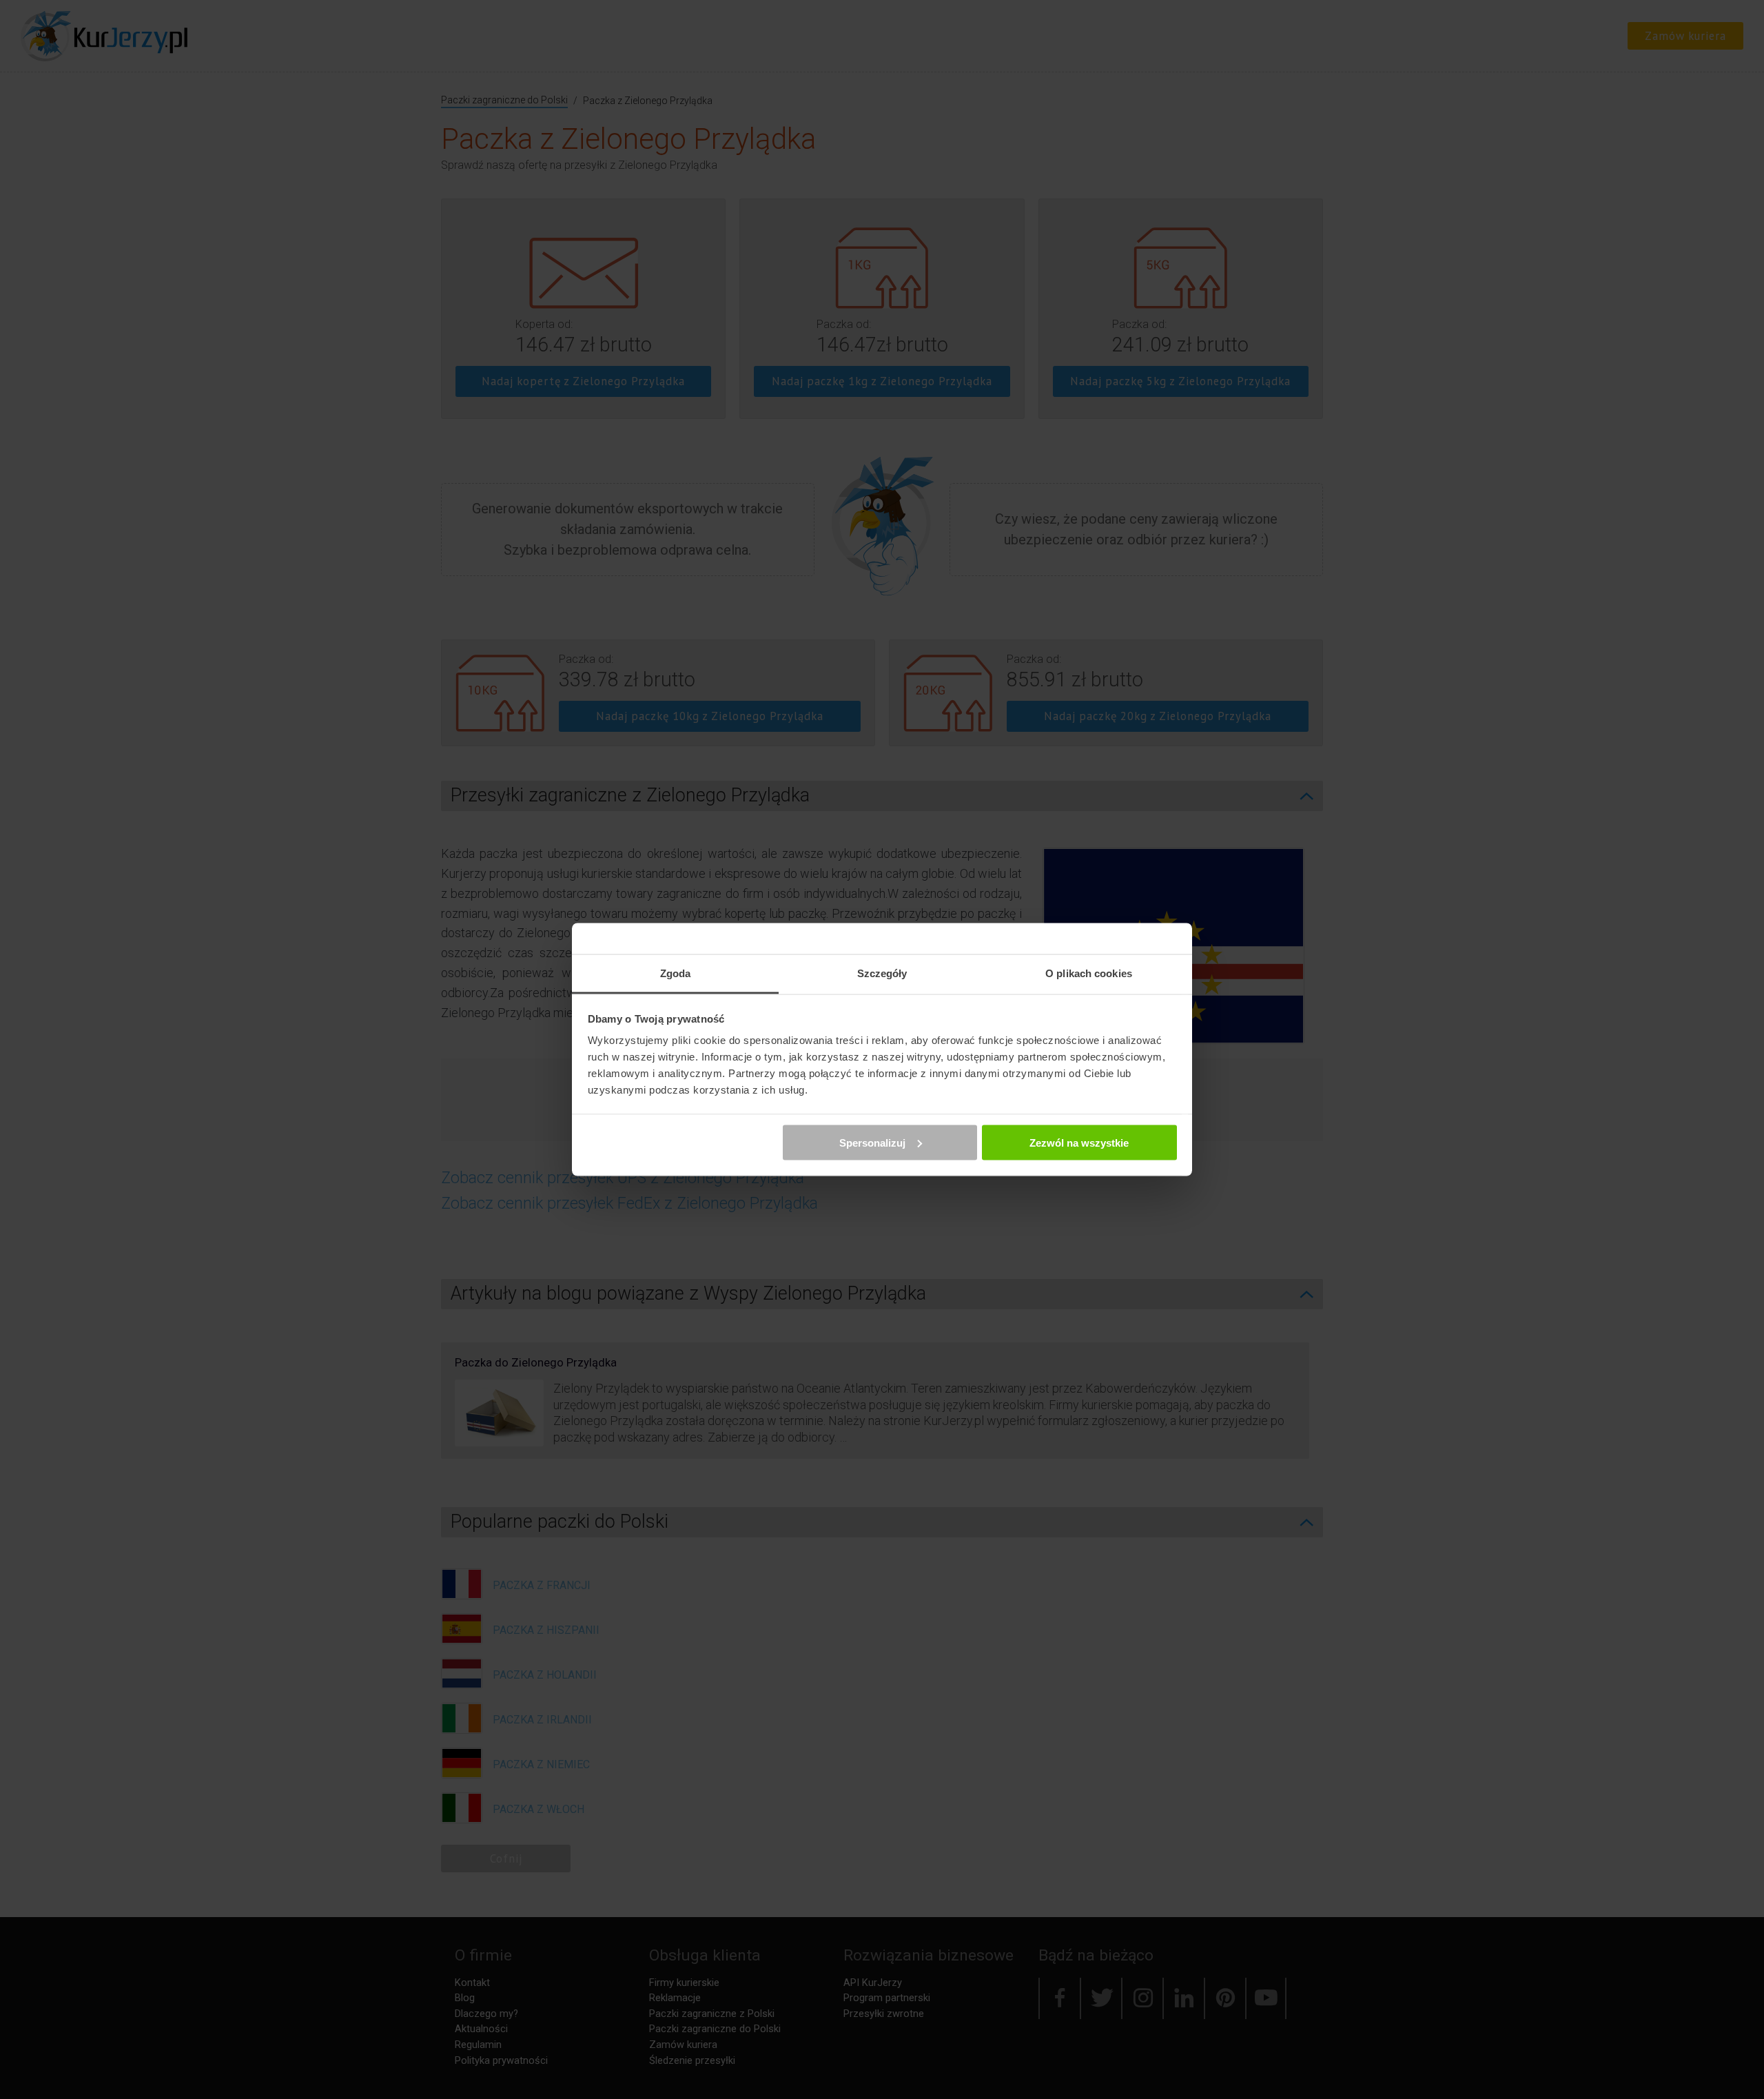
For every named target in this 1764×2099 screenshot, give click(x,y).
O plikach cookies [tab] (1089, 973)
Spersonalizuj (872, 1142)
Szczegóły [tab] (882, 973)
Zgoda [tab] (676, 973)
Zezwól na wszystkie (1079, 1142)
